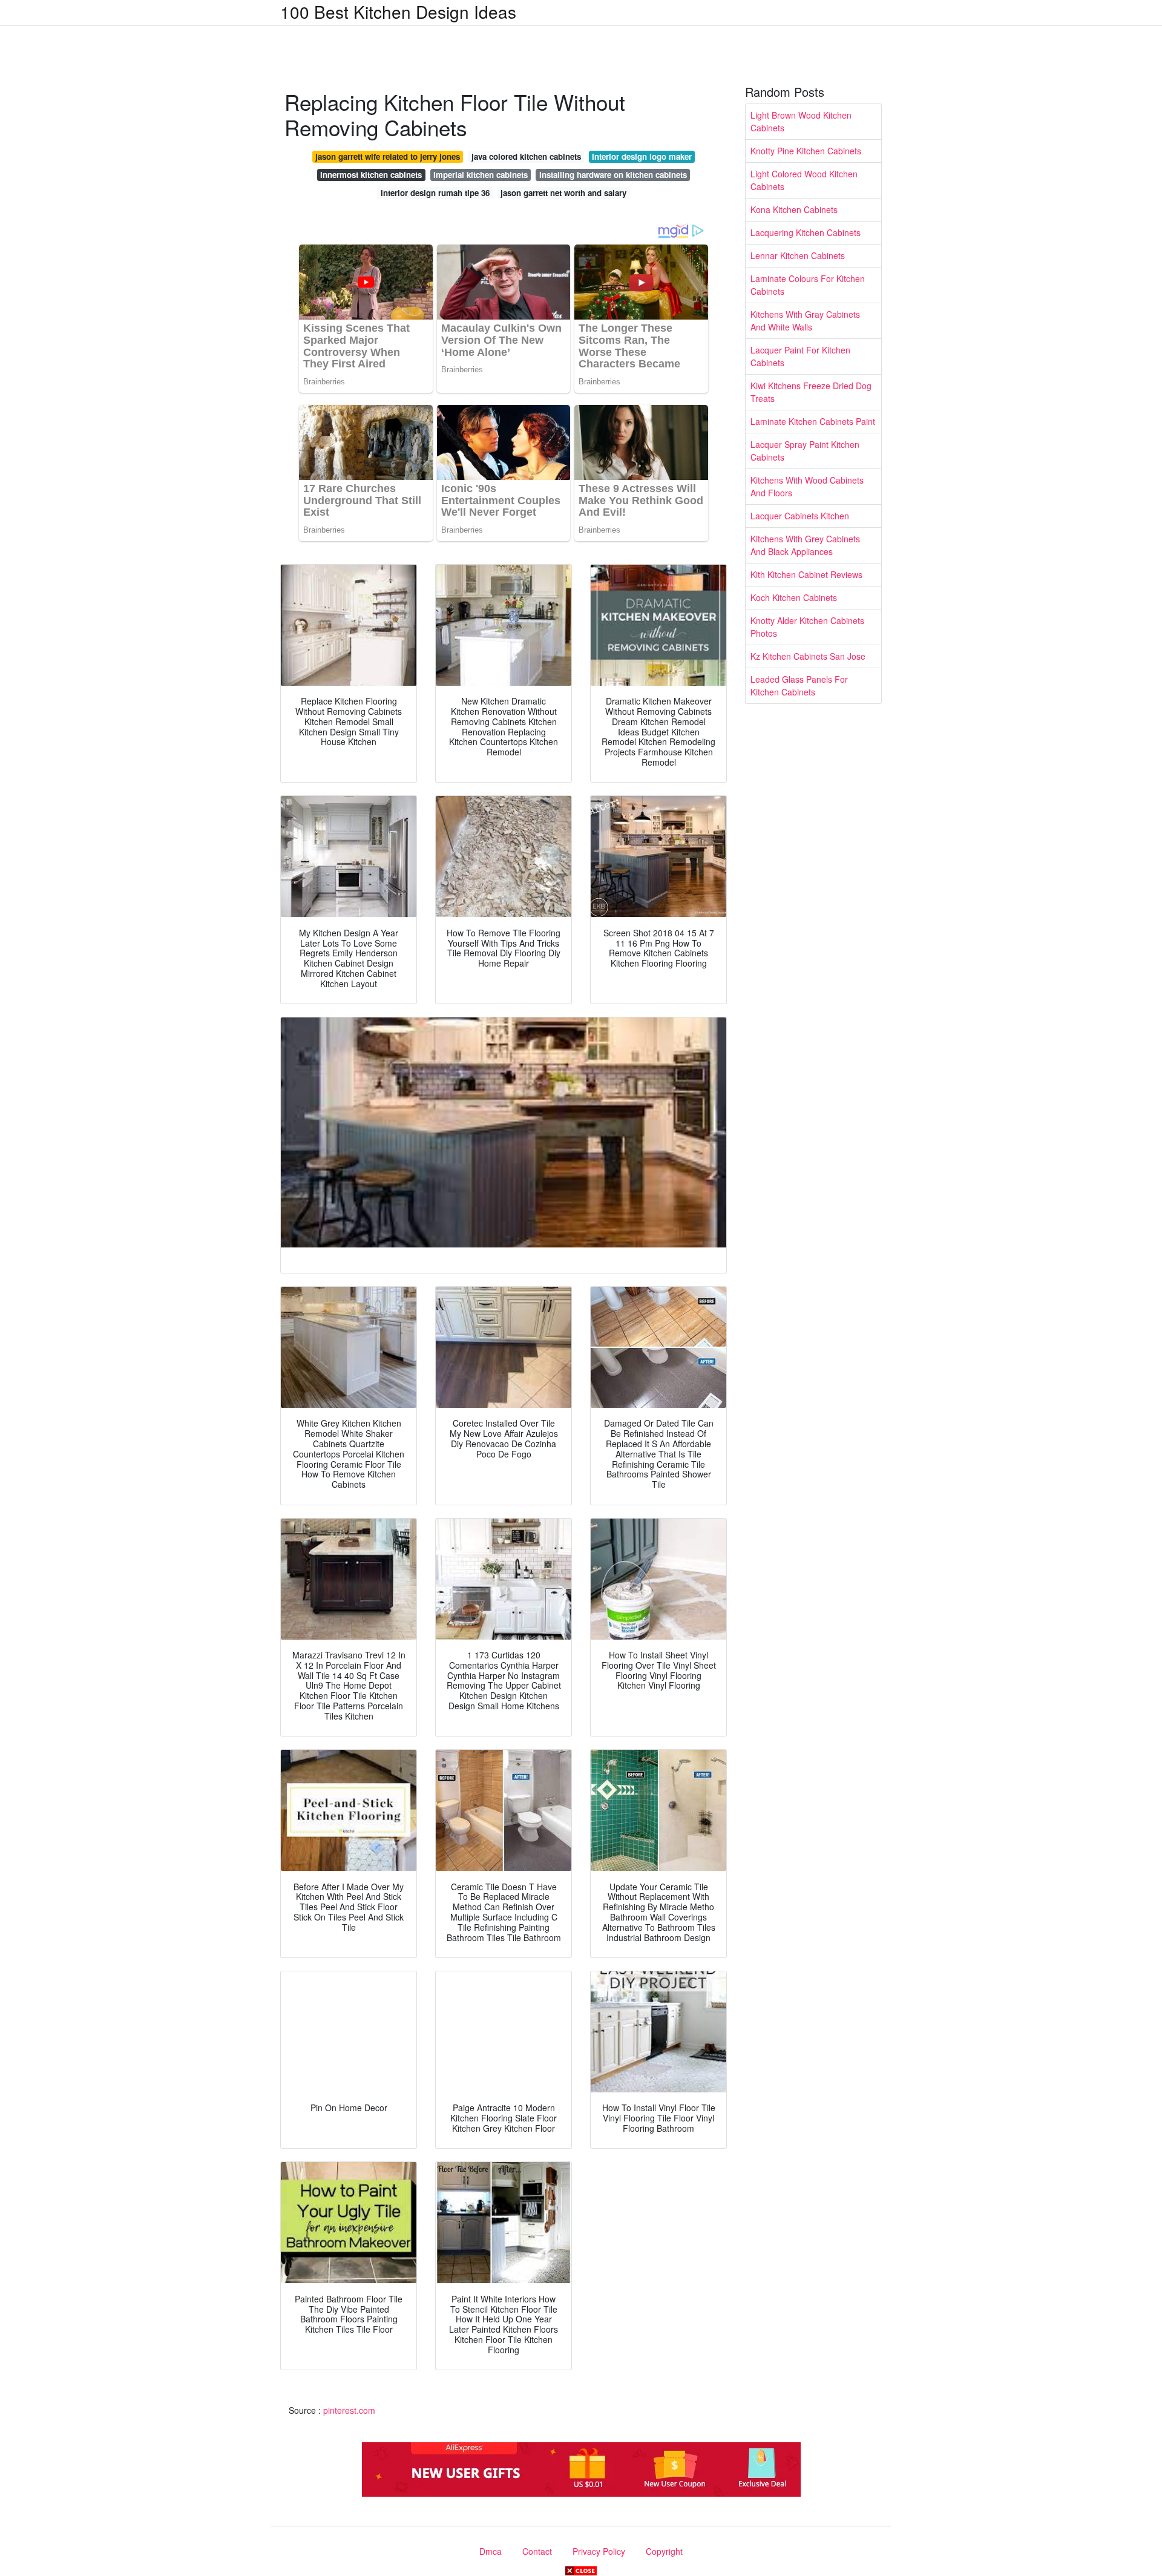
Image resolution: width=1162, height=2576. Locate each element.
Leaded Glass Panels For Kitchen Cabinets (799, 685)
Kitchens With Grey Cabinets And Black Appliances (805, 545)
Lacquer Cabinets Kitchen (800, 516)
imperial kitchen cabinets (481, 175)
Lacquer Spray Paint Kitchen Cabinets (805, 451)
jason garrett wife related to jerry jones (388, 156)
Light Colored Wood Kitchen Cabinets (804, 180)
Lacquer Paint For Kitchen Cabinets (800, 356)
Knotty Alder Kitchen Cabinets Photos (807, 627)
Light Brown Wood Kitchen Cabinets (801, 121)
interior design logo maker (642, 156)
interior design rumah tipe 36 (435, 193)
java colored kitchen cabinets (526, 156)
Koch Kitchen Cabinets (794, 597)
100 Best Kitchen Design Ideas (398, 11)
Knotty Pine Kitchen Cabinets (806, 151)
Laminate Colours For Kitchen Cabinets (808, 285)
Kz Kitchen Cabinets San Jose (808, 656)
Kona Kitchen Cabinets (794, 209)
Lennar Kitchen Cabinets (798, 255)
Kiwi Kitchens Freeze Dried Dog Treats (811, 392)
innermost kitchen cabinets (371, 175)
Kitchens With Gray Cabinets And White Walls (805, 320)
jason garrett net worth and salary (563, 193)
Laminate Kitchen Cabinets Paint (813, 421)
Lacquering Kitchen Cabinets (806, 232)
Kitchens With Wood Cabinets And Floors (807, 486)
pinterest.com (349, 2410)
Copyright (664, 2551)
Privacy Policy (599, 2551)
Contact (537, 2551)
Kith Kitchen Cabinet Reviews (806, 574)
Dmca (491, 2551)
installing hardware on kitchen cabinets (613, 175)
